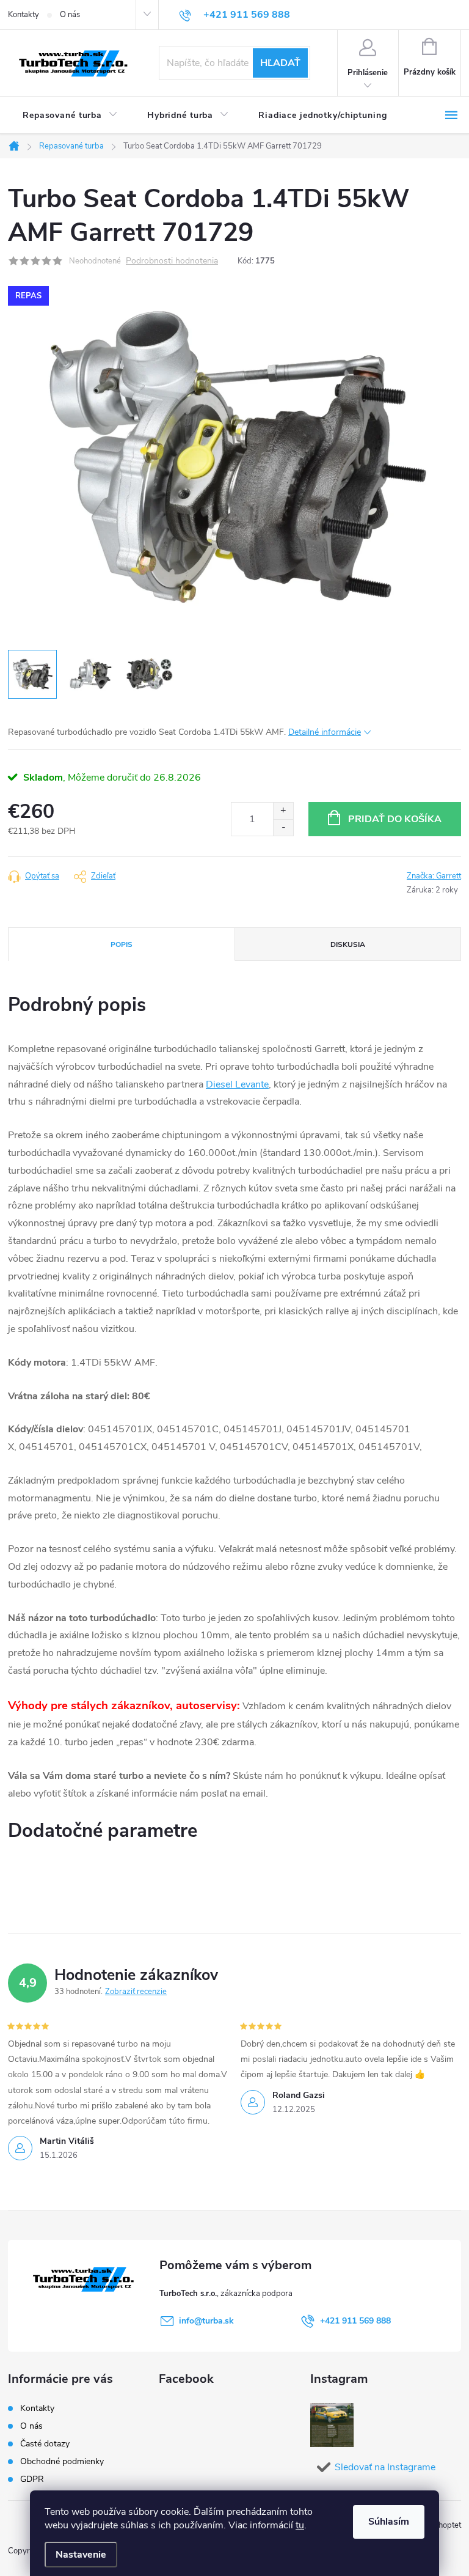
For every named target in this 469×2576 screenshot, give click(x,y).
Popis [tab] (122, 944)
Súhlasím (389, 2522)
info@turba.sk (206, 2321)
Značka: (434, 876)
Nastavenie (81, 2555)
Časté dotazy (45, 2444)
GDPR (32, 2479)
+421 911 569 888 (355, 2321)
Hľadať (280, 63)
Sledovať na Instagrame (385, 2467)
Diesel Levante (237, 1084)
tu (300, 2525)
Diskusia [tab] (348, 944)
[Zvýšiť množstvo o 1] (283, 811)
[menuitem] (70, 116)
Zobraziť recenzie (136, 1992)
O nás (70, 15)
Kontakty (24, 15)
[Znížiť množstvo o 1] (283, 827)
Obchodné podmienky (62, 2461)
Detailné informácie (325, 732)
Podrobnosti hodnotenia (172, 261)
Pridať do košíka (395, 819)
